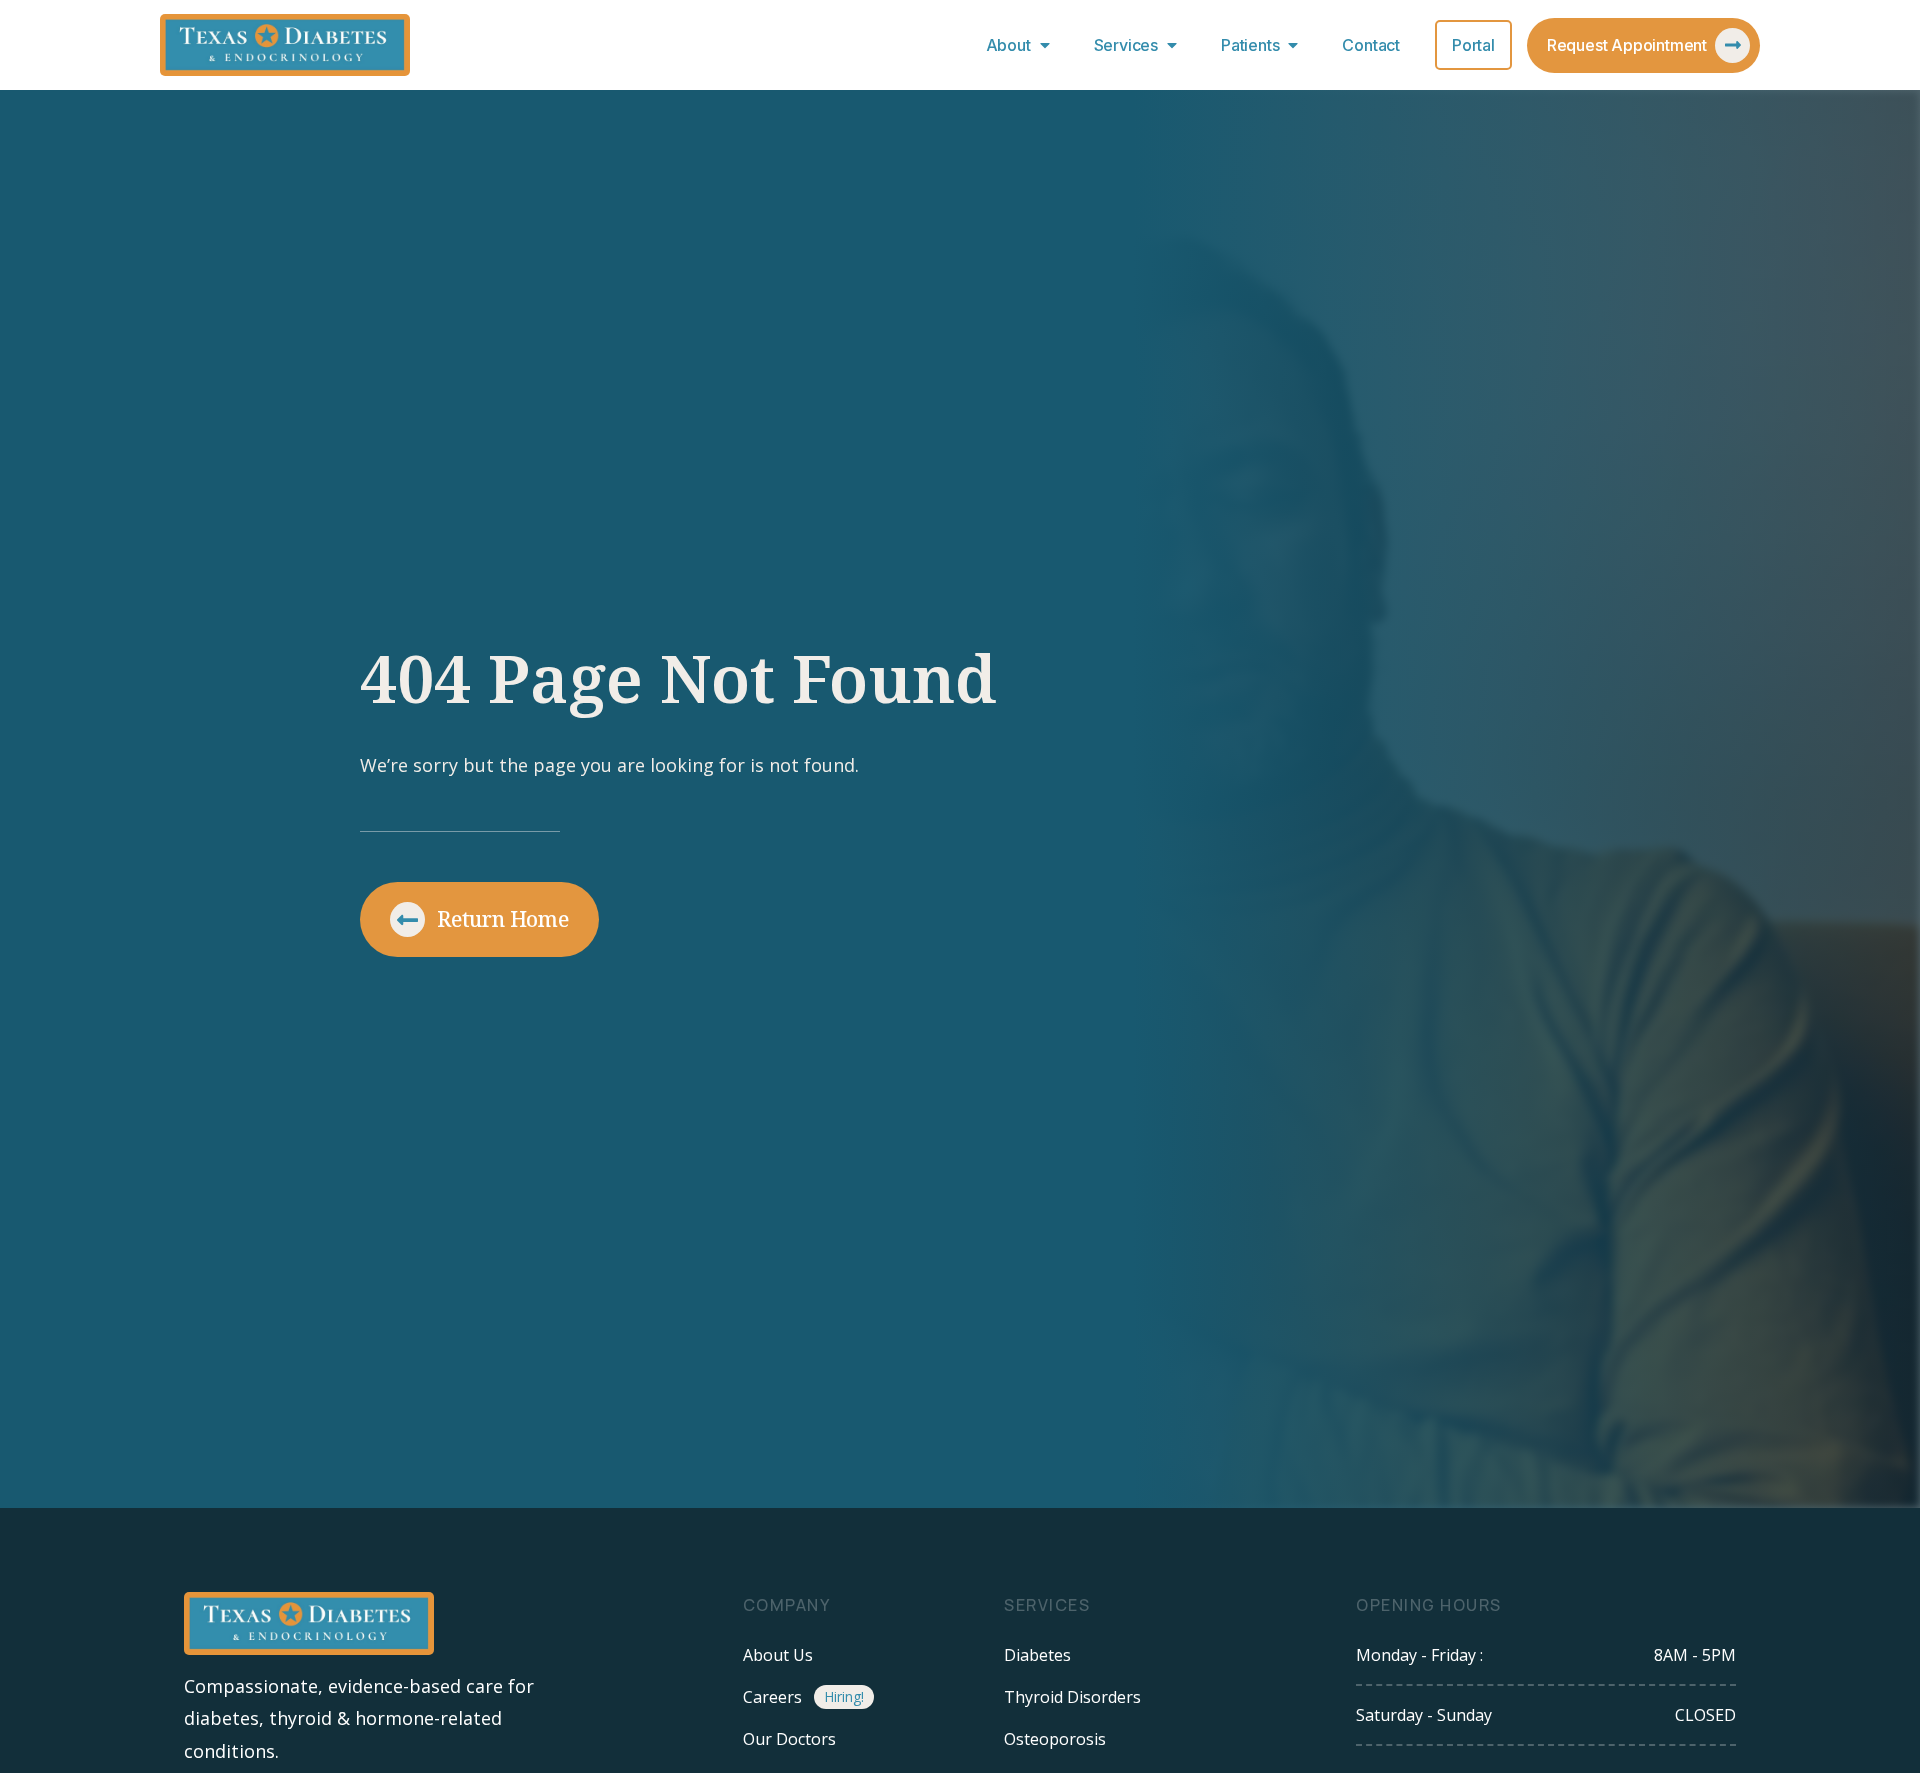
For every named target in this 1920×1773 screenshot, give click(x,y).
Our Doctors (789, 1739)
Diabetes (1037, 1655)
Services (1126, 45)
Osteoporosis (1055, 1739)
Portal (1473, 45)
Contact (1371, 45)
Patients (1250, 45)
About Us (778, 1655)
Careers (772, 1697)
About (1008, 45)
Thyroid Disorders (1072, 1697)
